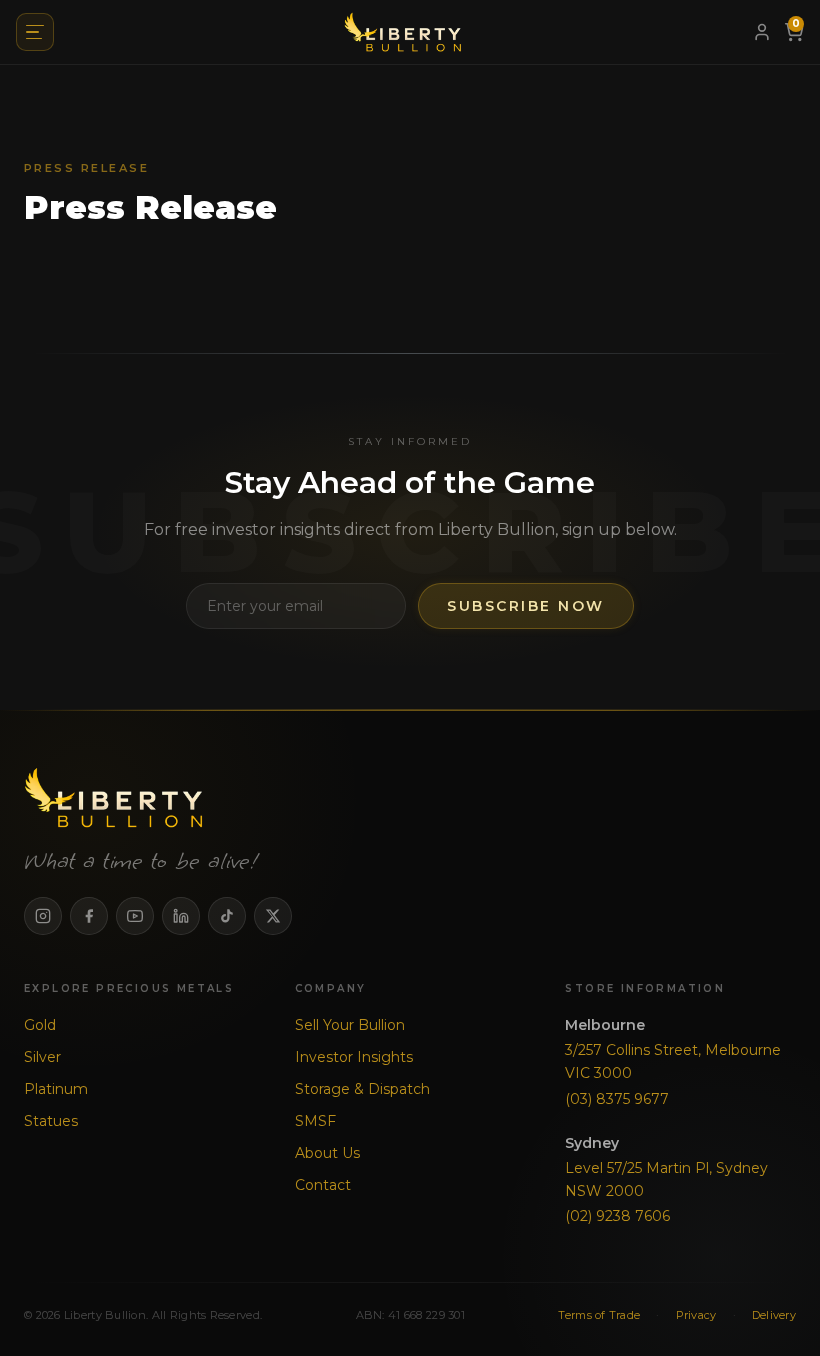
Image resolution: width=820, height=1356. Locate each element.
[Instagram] (43, 916)
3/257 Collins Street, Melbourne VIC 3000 (673, 1061)
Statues (51, 1121)
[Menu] (35, 32)
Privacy (696, 1315)
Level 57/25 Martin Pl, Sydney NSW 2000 (666, 1179)
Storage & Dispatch (362, 1089)
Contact (323, 1185)
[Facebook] (89, 916)
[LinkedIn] (181, 916)
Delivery (774, 1315)
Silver (42, 1057)
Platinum (56, 1089)
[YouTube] (135, 916)
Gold (40, 1025)
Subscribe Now (526, 606)
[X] (273, 916)
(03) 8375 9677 (617, 1099)
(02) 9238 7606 (617, 1216)
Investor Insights (354, 1057)
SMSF (315, 1121)
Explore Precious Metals (129, 988)
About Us (327, 1153)
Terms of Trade (599, 1315)
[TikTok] (227, 916)
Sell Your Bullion (350, 1025)
